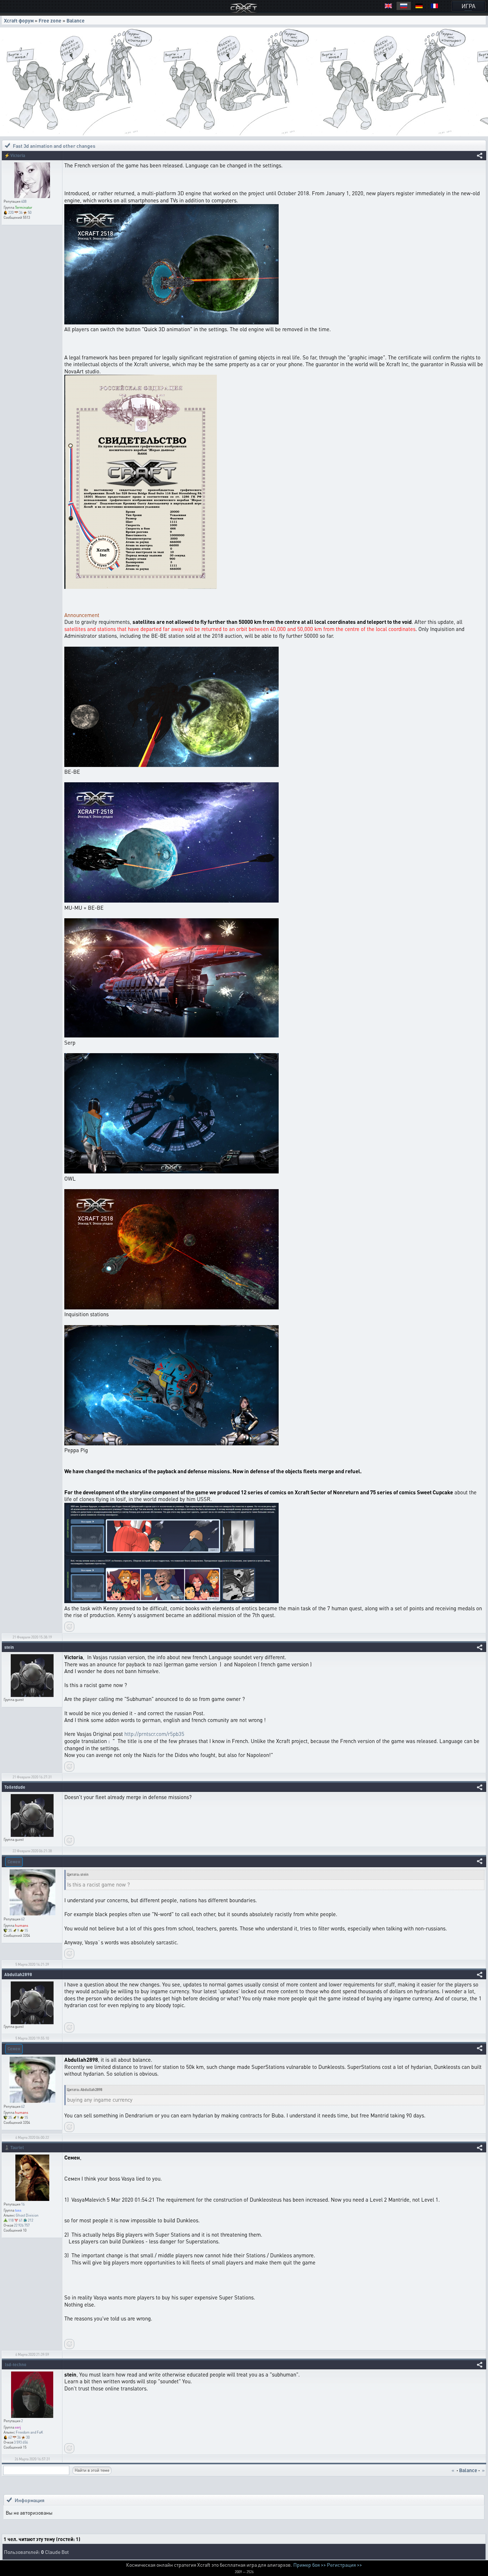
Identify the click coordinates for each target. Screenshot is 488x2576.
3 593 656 (21, 2442)
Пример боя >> (310, 2565)
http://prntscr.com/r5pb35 (154, 1734)
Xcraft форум (19, 20)
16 (23, 2204)
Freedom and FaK (29, 2432)
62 (23, 1919)
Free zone (50, 20)
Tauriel (17, 2148)
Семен (14, 1862)
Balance (76, 20)
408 (24, 201)
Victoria (18, 155)
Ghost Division (27, 2215)
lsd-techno (16, 2365)
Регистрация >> (344, 2565)
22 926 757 (22, 2225)
